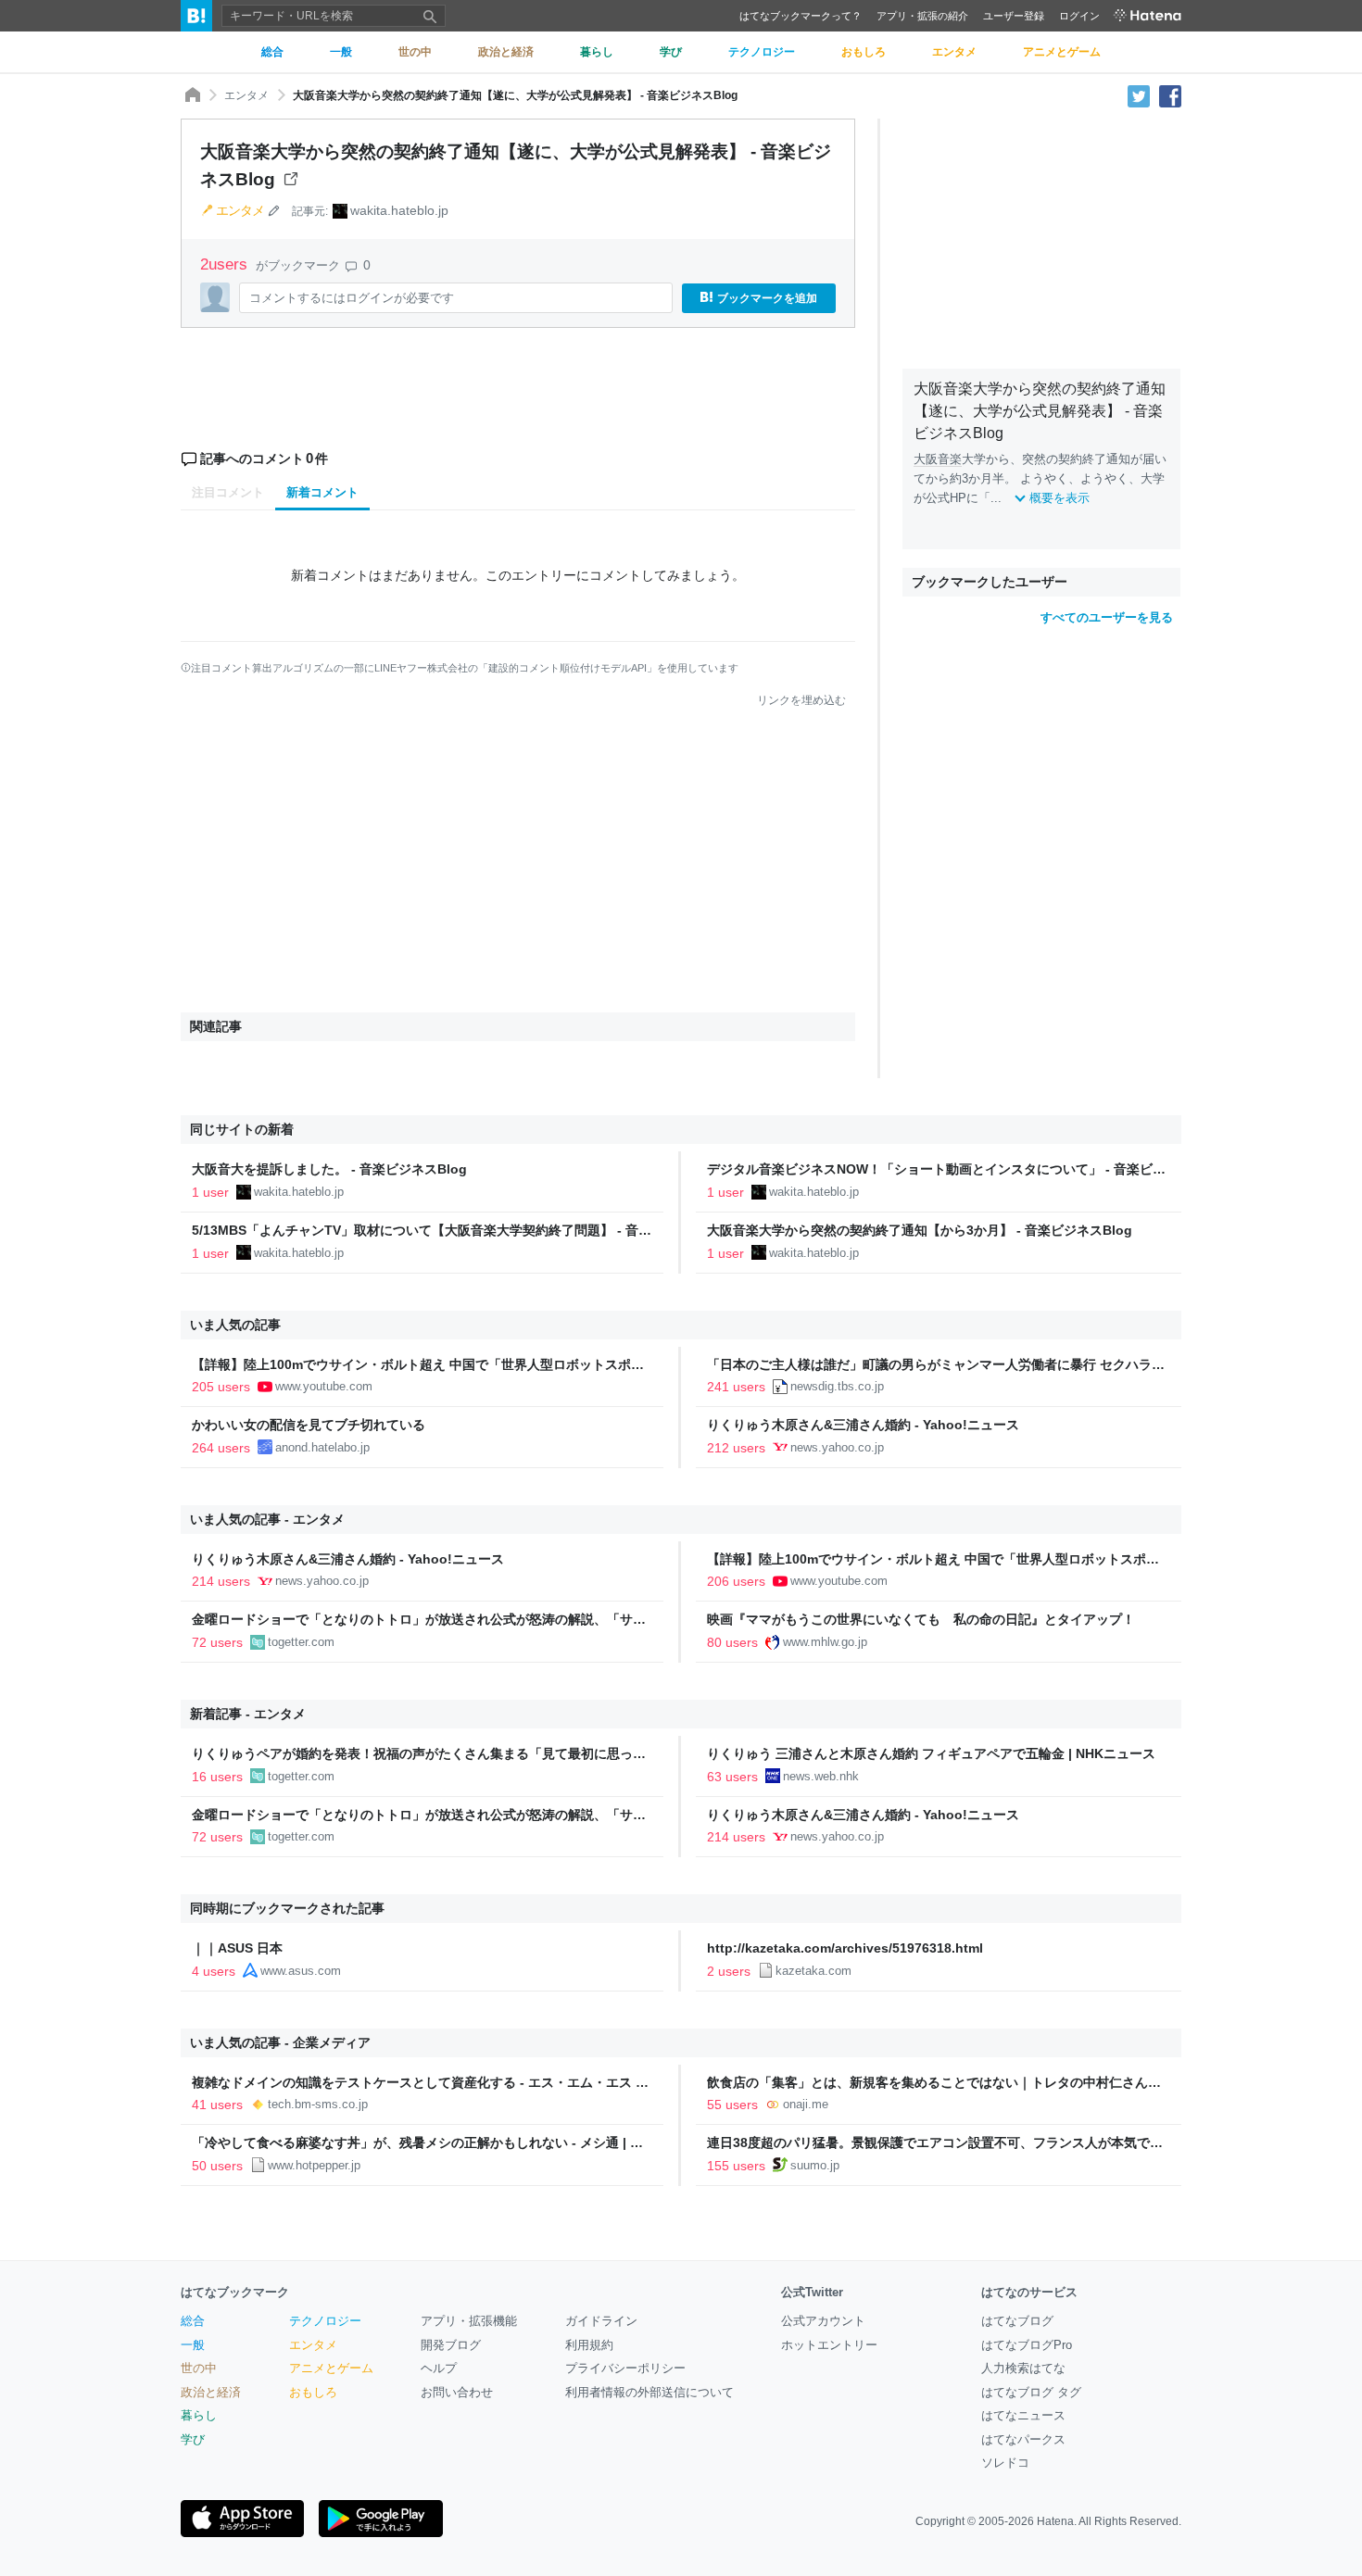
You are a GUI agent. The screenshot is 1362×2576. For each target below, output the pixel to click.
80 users (732, 1642)
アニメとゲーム (331, 2368)
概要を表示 (1059, 498)
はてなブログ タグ (1031, 2392)
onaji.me (806, 2104)
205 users (221, 1387)
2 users (729, 1971)
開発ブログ (451, 2345)
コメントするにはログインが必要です (352, 298)
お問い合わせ (457, 2392)
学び (193, 2439)
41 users (217, 2105)
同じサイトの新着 (242, 1129)
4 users (214, 1971)
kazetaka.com (813, 1971)
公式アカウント (823, 2321)
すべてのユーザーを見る (1107, 617)
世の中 (199, 2368)
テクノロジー (325, 2321)
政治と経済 (211, 2392)
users (226, 264)
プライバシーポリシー (625, 2368)
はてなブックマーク (235, 2292)
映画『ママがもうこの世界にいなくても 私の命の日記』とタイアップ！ (921, 1619)
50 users (217, 2166)
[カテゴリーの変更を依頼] (273, 210)
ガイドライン (601, 2321)
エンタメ (246, 95)
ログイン (1079, 16)
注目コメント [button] (228, 492)
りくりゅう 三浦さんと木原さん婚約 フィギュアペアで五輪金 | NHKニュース (931, 1753)
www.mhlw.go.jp (825, 1642)
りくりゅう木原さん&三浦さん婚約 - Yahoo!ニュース (863, 1425)
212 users (736, 1448)
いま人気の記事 (235, 1325)
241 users (736, 1387)
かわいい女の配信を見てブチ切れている (309, 1425)
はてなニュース (1023, 2415)
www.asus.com (301, 1971)
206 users (736, 1581)
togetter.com (301, 1642)
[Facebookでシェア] (1170, 95)
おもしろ (313, 2392)
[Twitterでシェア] (1139, 95)
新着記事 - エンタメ (248, 1714)
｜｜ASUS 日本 (237, 1948)
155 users (736, 2166)
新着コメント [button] (322, 492)
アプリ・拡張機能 (469, 2321)
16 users (217, 1777)
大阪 (926, 459)
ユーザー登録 (1014, 16)
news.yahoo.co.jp (837, 1447)
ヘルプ (439, 2368)
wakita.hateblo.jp (399, 210)
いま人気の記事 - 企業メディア (280, 2042)
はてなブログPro (1027, 2345)
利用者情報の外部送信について (649, 2392)
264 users (221, 1448)
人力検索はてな (1023, 2368)
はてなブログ (1017, 2321)
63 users (732, 1777)
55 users (732, 2105)
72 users (217, 1642)
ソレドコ (1005, 2463)
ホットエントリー (829, 2345)
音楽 (950, 459)
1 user (210, 1192)
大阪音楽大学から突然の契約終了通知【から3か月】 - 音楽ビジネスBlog (920, 1230)
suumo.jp (815, 2165)
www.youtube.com (324, 1386)
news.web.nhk (821, 1776)
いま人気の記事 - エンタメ (267, 1519)
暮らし (199, 2415)
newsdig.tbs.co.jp (837, 1386)
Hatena (1055, 2521)
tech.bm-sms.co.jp (318, 2104)
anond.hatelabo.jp (322, 1447)
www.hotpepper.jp (314, 2165)
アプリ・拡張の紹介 (922, 16)
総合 (193, 2321)
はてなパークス (1023, 2439)
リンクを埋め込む (801, 700)
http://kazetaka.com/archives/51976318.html (845, 1948)
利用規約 (589, 2345)
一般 (193, 2345)
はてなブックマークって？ (801, 16)
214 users (221, 1581)
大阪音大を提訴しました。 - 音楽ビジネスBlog (329, 1169)
